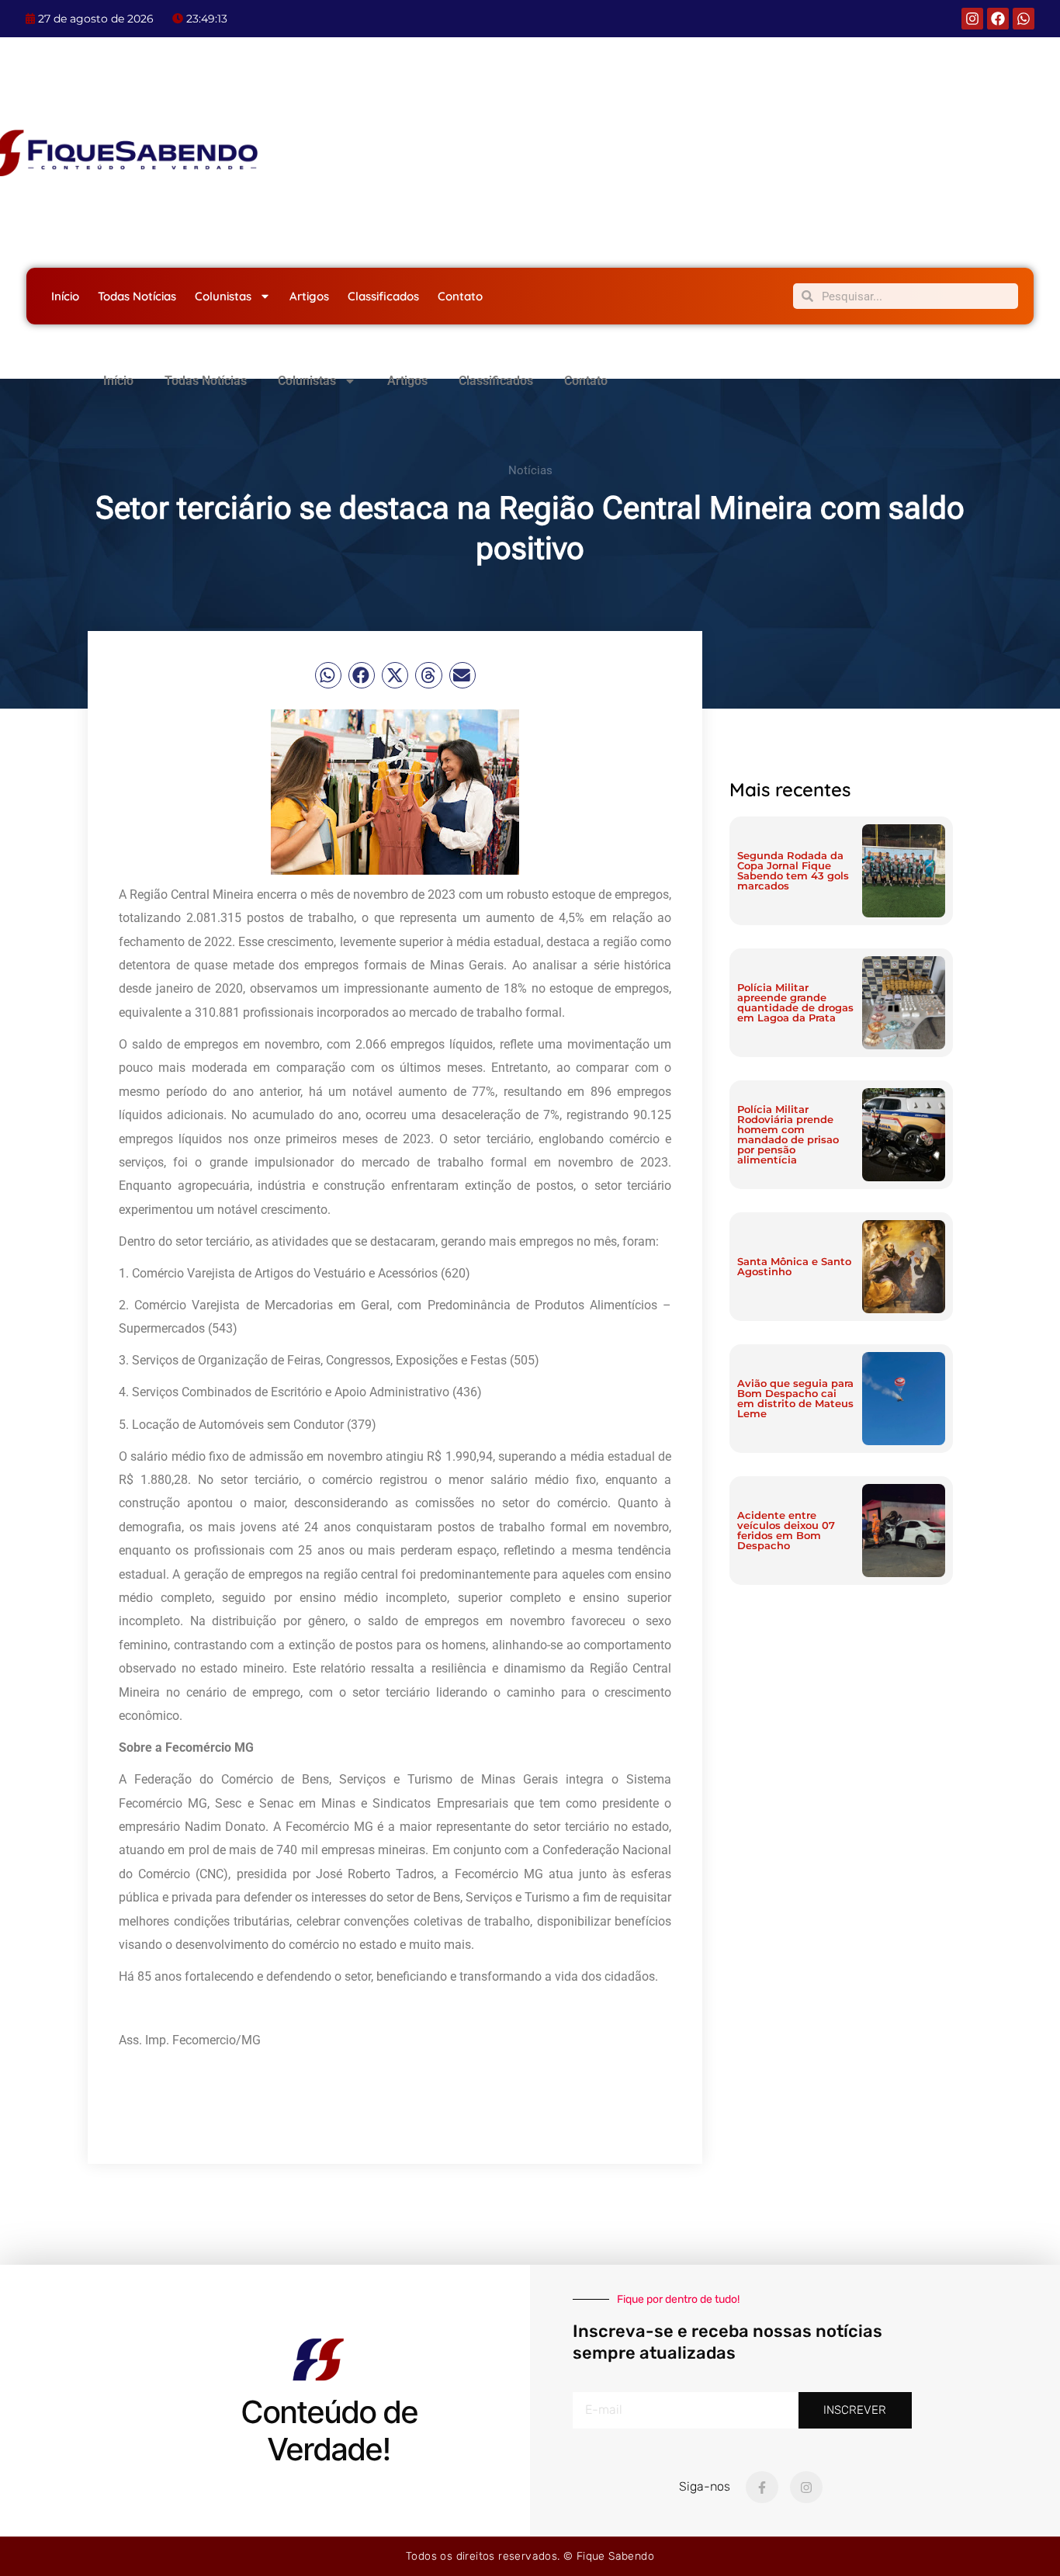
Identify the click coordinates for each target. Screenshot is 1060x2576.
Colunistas (223, 296)
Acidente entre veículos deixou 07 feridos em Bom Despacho (786, 1530)
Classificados (383, 296)
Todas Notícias (137, 296)
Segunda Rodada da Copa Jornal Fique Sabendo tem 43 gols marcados (793, 870)
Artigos (309, 296)
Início (65, 296)
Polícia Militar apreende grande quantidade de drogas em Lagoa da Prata (795, 1002)
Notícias (530, 470)
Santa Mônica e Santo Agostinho (794, 1266)
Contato (460, 296)
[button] (328, 675)
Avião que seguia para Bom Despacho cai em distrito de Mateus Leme (795, 1398)
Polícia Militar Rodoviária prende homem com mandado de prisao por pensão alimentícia (788, 1134)
